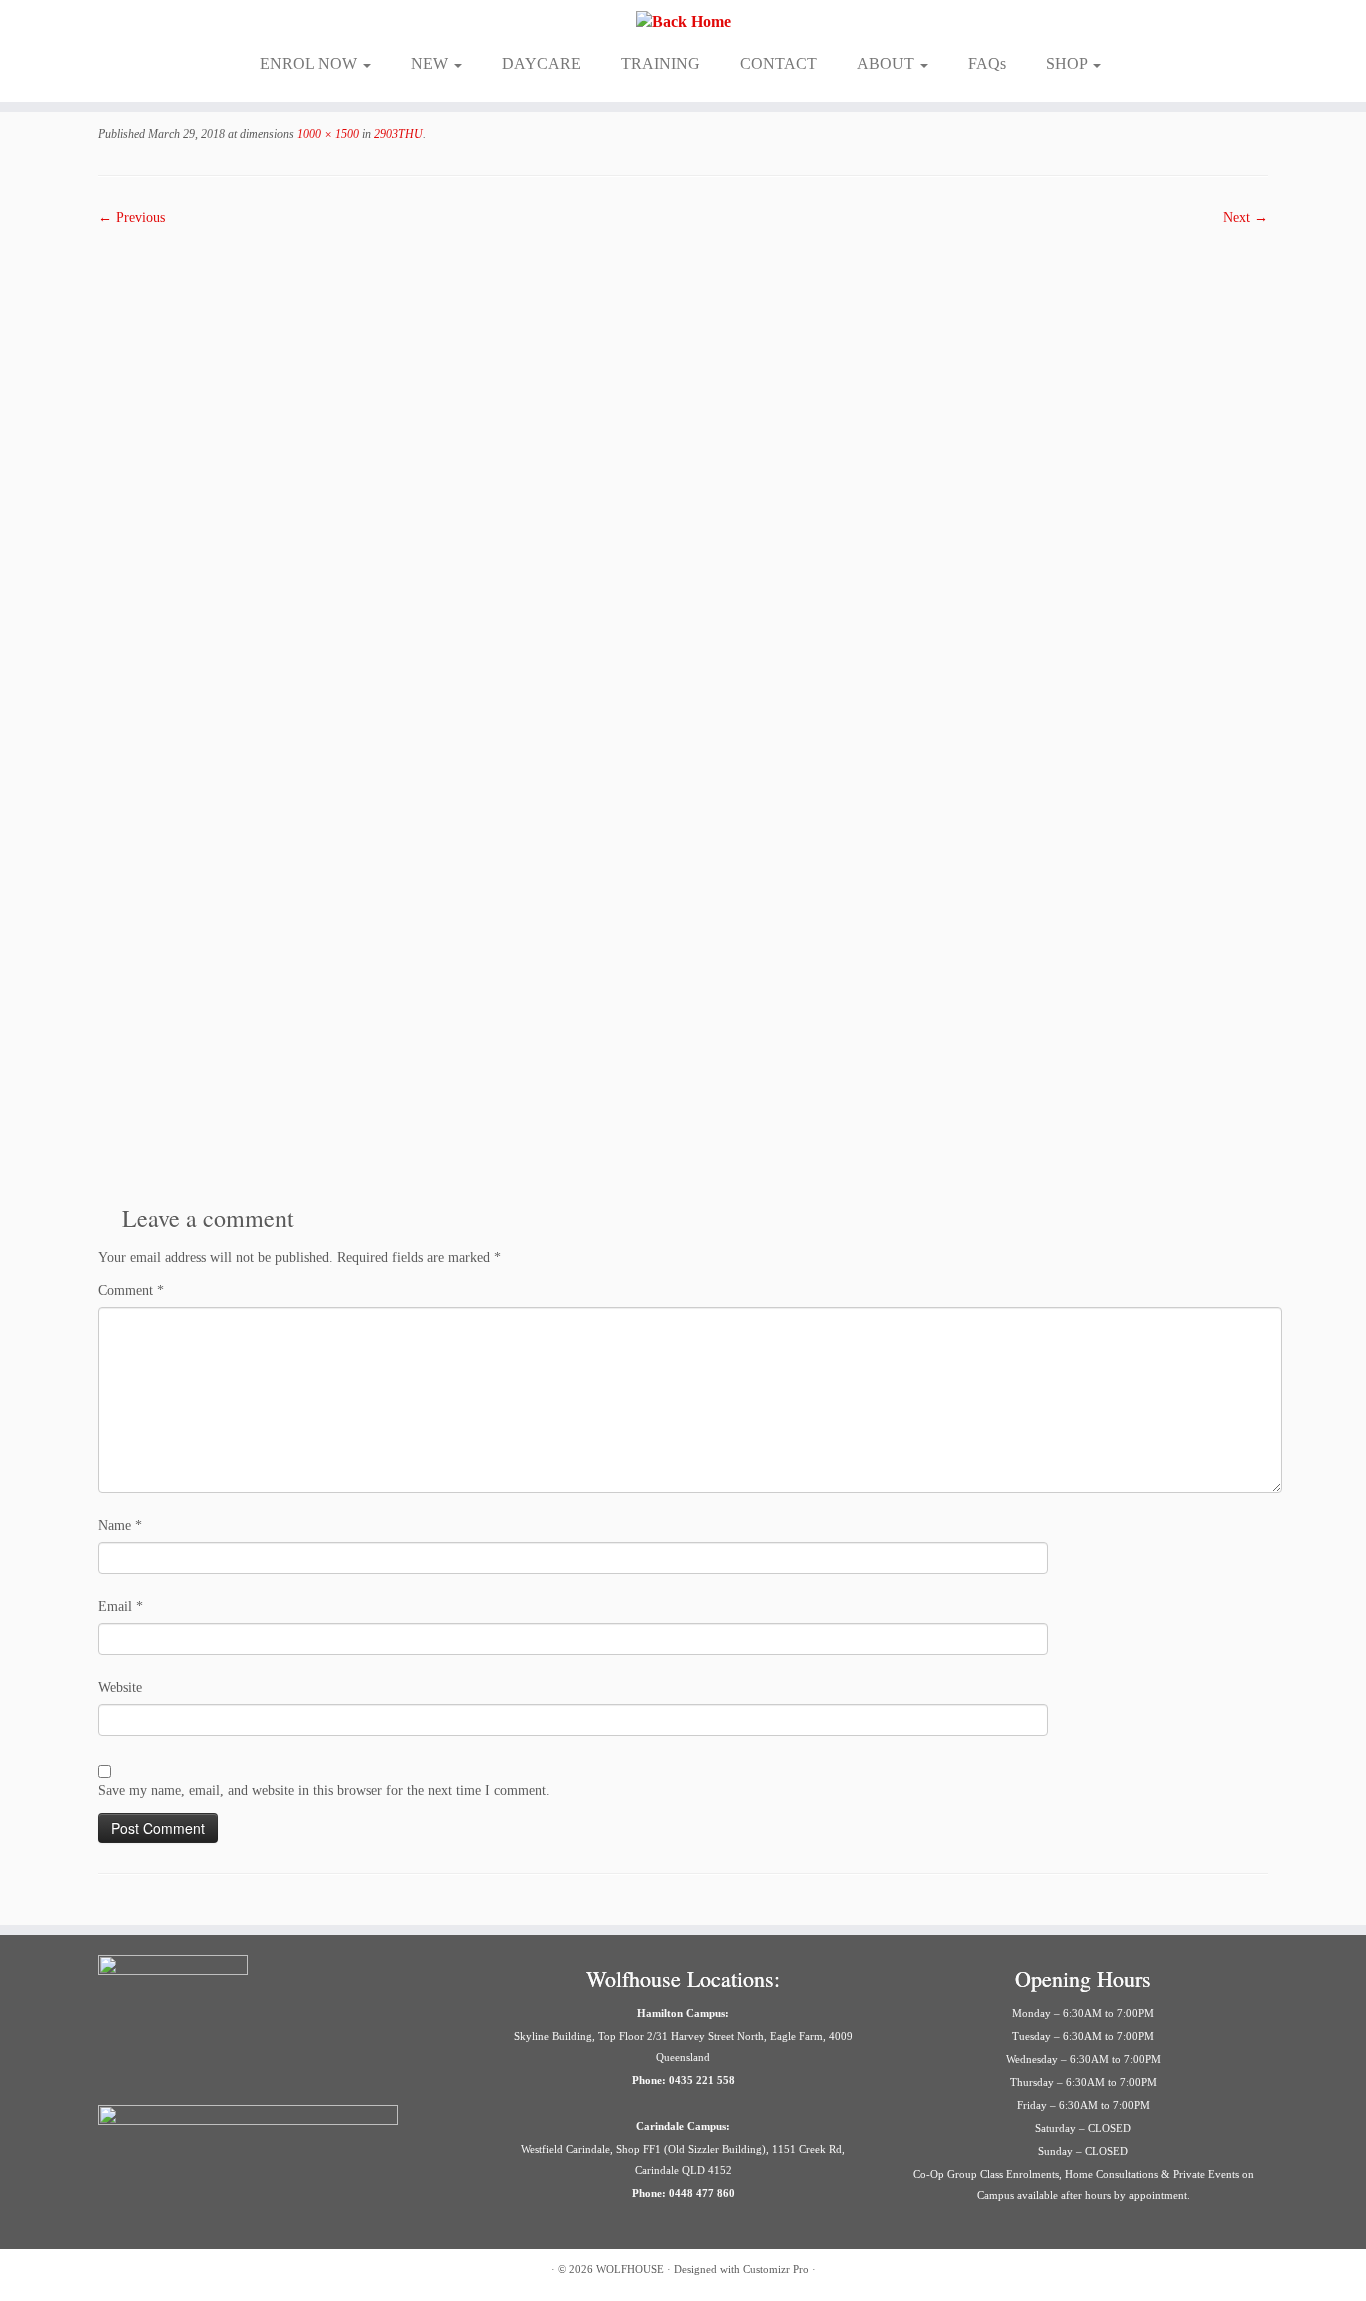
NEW (431, 63)
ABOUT (887, 63)
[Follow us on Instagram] (135, 2271)
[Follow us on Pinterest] (185, 2271)
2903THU (397, 134)
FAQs (987, 63)
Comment (131, 1290)
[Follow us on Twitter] (160, 2271)
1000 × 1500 (326, 134)
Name (120, 1525)
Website (120, 1687)
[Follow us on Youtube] (260, 2271)
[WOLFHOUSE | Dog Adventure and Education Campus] (683, 21)
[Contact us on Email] (210, 2271)
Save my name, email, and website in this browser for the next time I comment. (324, 1790)
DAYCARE (541, 63)
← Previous (131, 217)
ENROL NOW (310, 63)
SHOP (1068, 63)
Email (120, 1606)
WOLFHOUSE (630, 2269)
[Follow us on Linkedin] (235, 2271)
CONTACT (778, 63)
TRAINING (660, 63)
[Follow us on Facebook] (110, 2271)
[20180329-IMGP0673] (683, 707)
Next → (1245, 217)
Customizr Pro (776, 2269)
